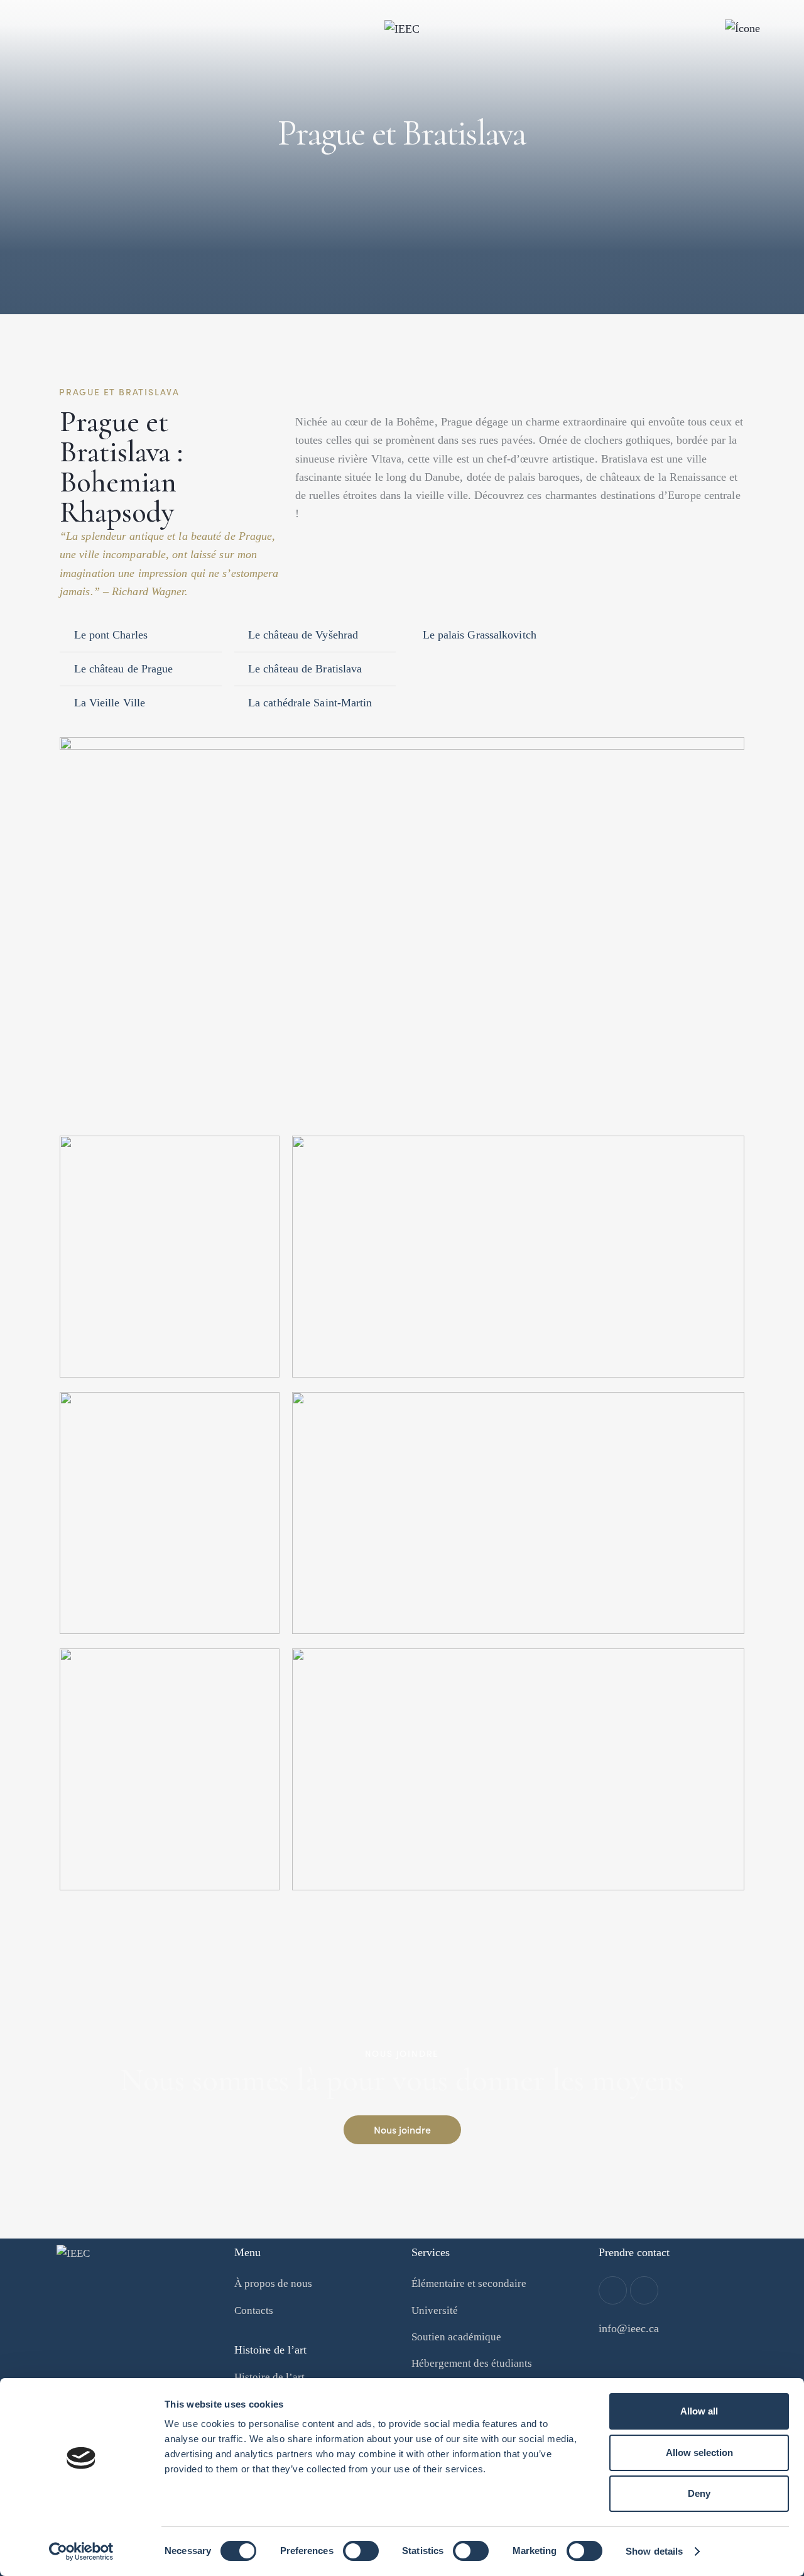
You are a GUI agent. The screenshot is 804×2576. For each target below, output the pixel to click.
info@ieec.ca (629, 2328)
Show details (654, 2551)
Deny (699, 2493)
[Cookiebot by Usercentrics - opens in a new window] (81, 2551)
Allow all (699, 2411)
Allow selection (699, 2453)
